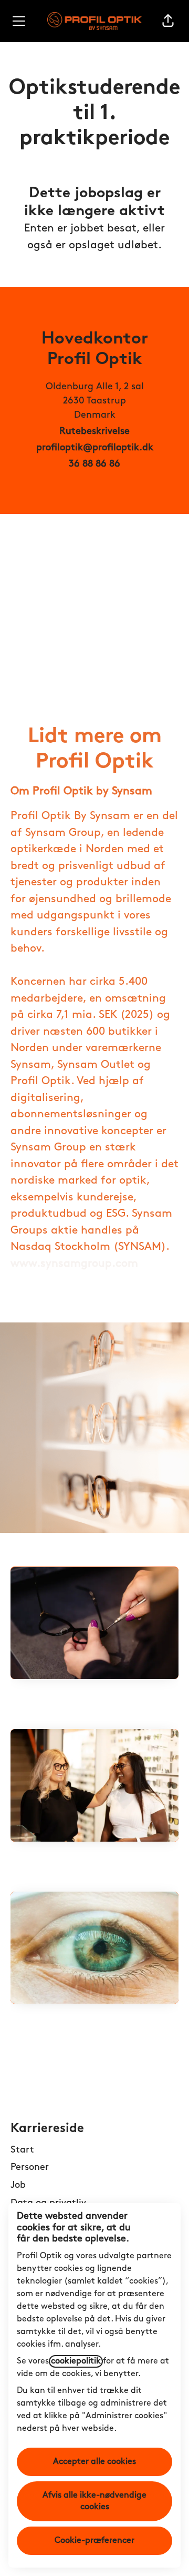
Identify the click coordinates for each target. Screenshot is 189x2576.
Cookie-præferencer (94, 2541)
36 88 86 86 (94, 464)
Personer (30, 2168)
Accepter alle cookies (94, 2462)
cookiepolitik (76, 2361)
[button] (168, 21)
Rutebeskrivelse (94, 432)
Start (22, 2150)
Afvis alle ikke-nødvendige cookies (94, 2501)
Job (18, 2186)
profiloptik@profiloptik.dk (95, 448)
